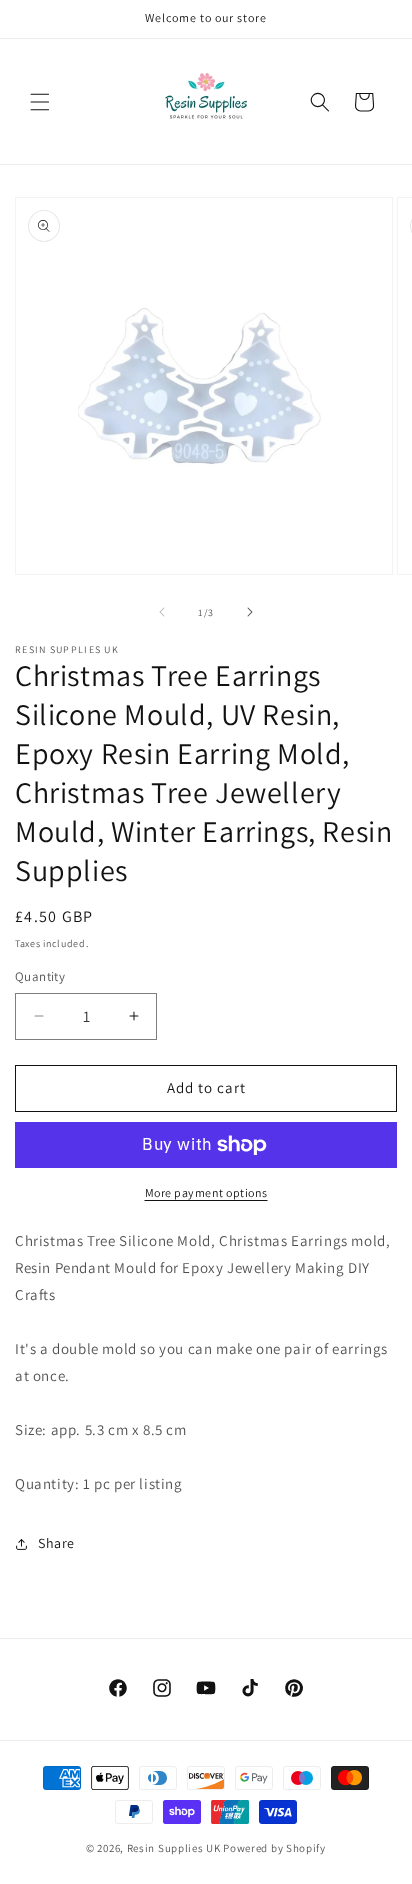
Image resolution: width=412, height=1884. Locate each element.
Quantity (40, 976)
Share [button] (56, 1543)
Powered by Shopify (274, 1848)
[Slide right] (250, 612)
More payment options (206, 1192)
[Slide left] (162, 612)
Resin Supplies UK (174, 1848)
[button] (40, 102)
